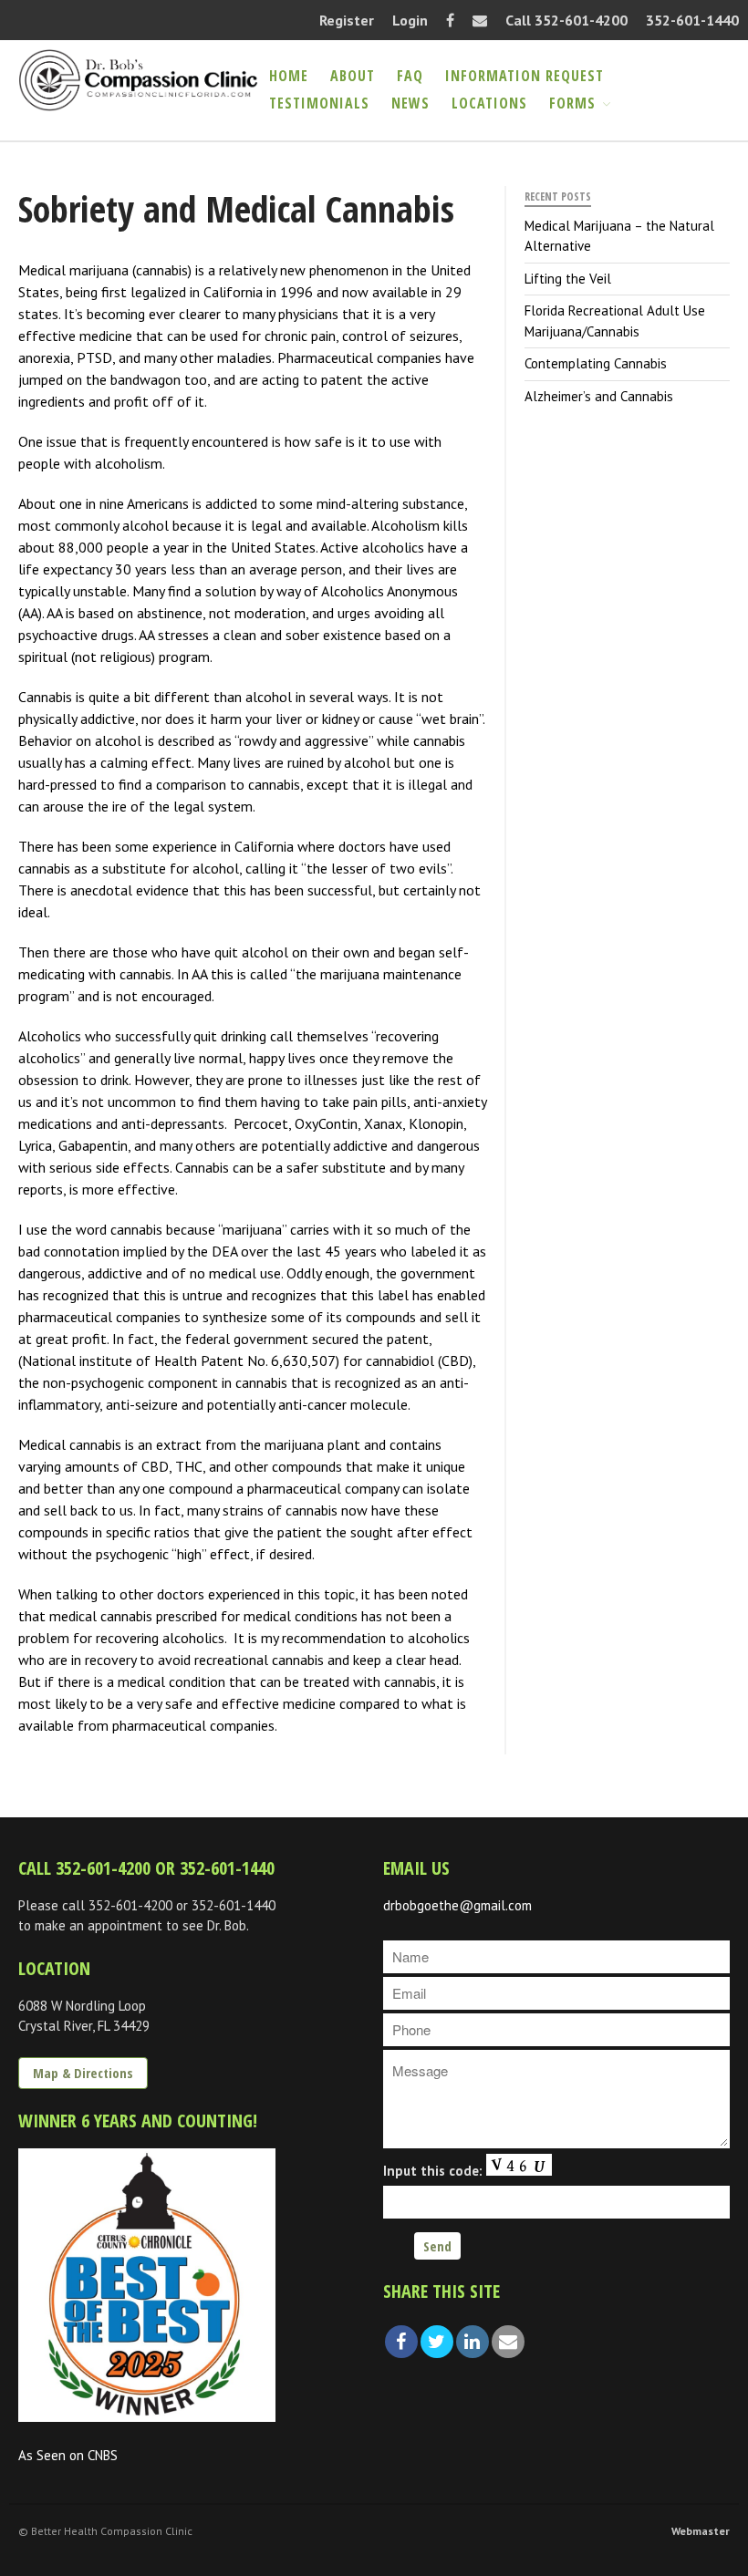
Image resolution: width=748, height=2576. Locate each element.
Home (289, 76)
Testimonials (319, 103)
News (410, 103)
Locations (489, 103)
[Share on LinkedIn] (473, 2342)
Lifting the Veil (568, 279)
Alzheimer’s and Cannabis (599, 396)
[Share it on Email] (508, 2342)
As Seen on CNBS (68, 2455)
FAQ (410, 76)
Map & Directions (83, 2073)
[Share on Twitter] (437, 2342)
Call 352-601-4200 (566, 20)
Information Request (525, 76)
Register (347, 20)
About (353, 76)
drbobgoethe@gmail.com (457, 1905)
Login (410, 20)
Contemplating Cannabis (596, 363)
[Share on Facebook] (401, 2342)
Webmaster (701, 2531)
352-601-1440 (692, 20)
